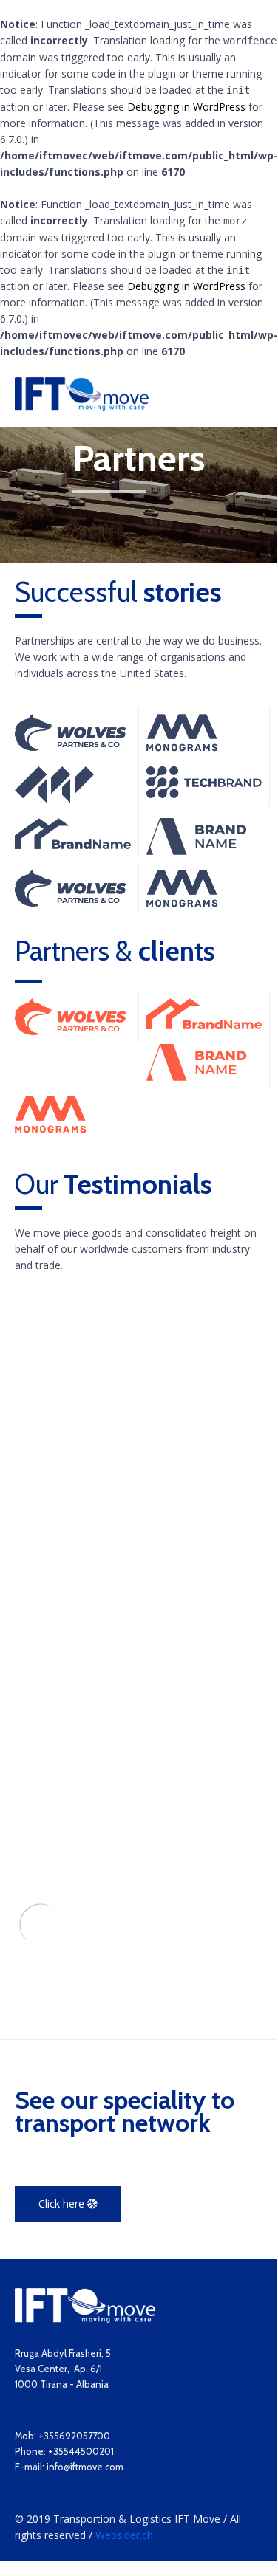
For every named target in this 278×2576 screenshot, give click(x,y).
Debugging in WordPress (186, 107)
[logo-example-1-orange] (204, 1025)
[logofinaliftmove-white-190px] (85, 2319)
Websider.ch (124, 2535)
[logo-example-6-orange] (197, 1077)
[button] (68, 2204)
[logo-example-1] (73, 845)
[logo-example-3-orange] (51, 1129)
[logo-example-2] (71, 747)
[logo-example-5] (204, 794)
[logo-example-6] (197, 851)
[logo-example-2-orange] (71, 1031)
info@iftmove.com (85, 2467)
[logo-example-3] (182, 748)
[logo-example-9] (54, 799)
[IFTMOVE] (82, 394)
